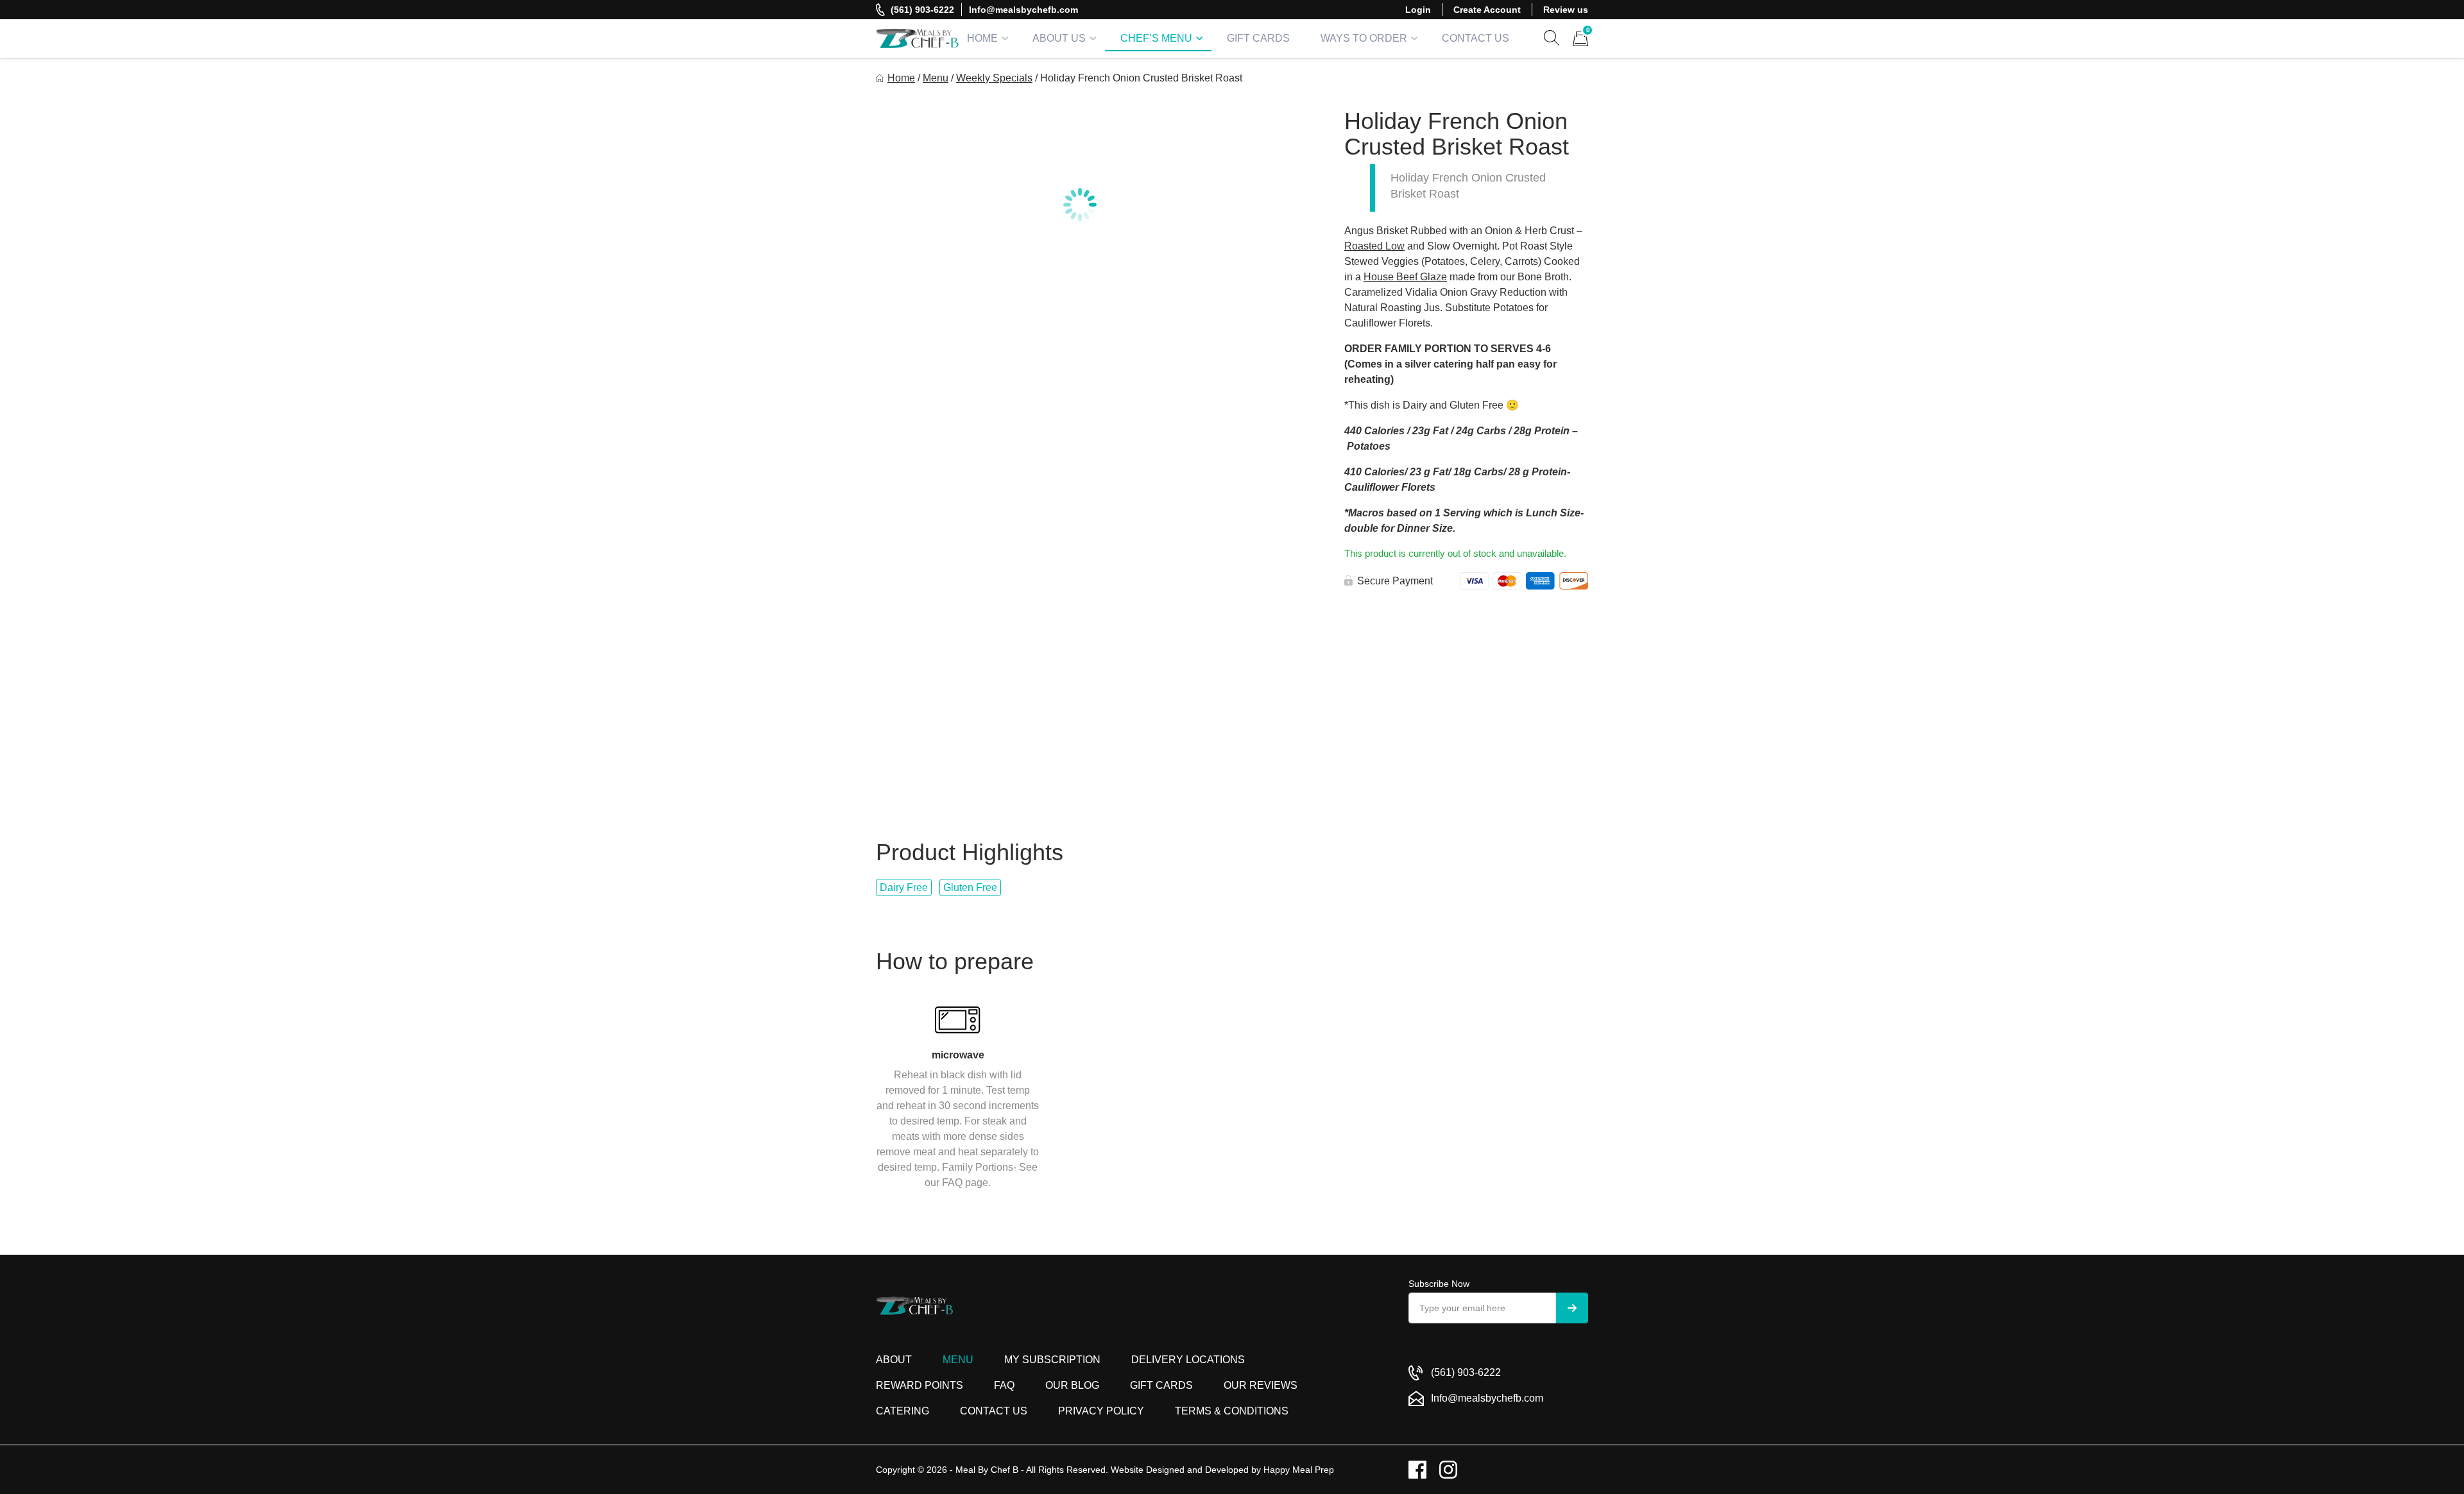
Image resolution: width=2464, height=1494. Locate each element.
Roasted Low (1374, 246)
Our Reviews (1261, 1385)
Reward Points (920, 1385)
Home (982, 38)
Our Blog (1072, 1385)
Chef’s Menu (1156, 38)
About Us (1059, 38)
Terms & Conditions (1232, 1411)
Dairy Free (904, 887)
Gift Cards (1258, 38)
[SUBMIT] (1572, 1308)
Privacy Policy (1101, 1411)
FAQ (1004, 1385)
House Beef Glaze (1405, 277)
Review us (1566, 10)
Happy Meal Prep (1299, 1470)
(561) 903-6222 (922, 10)
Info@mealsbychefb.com (1023, 10)
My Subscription (1052, 1360)
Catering (903, 1411)
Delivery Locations (1188, 1360)
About (894, 1360)
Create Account (1487, 10)
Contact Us (1476, 38)
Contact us (994, 1411)
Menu (936, 78)
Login (1418, 10)
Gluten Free (970, 887)
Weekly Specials (994, 78)
